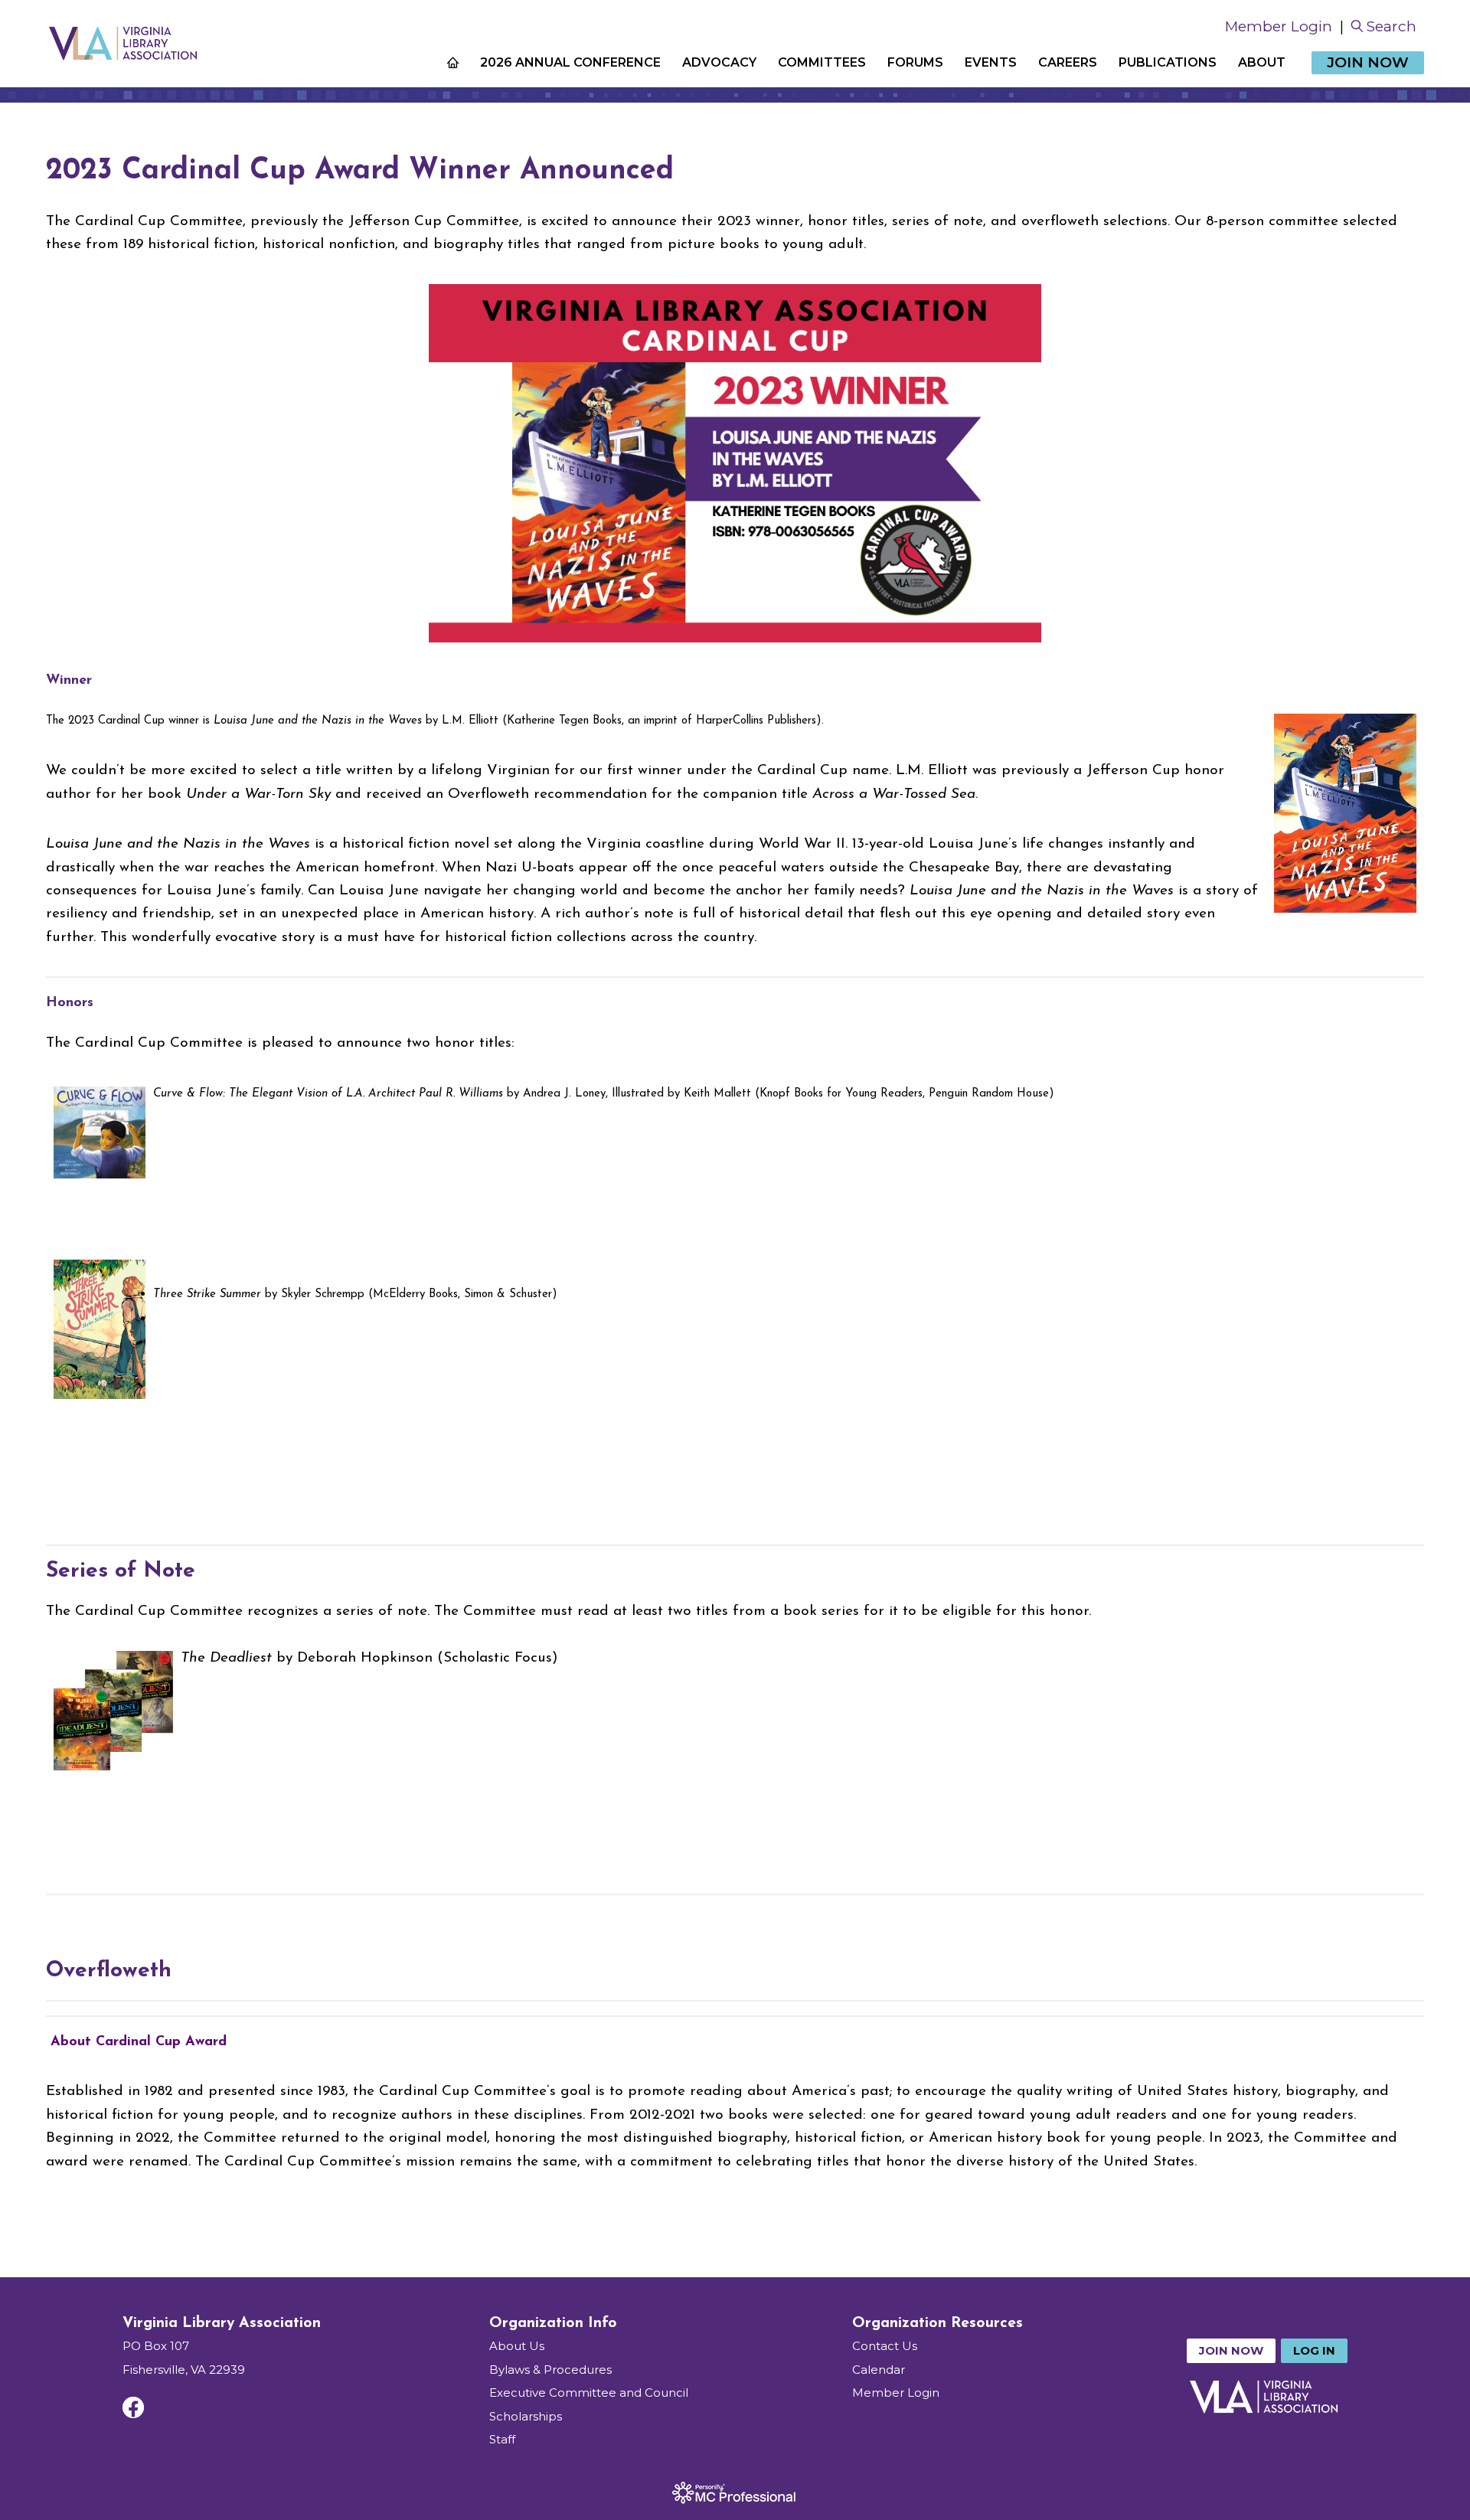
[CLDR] (122, 43)
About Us (517, 2346)
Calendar (879, 2370)
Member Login (1279, 26)
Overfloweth (109, 1971)
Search (1392, 26)
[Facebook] (133, 2407)
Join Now (1368, 62)
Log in (1314, 2350)
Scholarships (526, 2416)
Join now (1231, 2350)
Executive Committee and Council (589, 2393)
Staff (502, 2439)
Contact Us (885, 2346)
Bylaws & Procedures (550, 2370)
